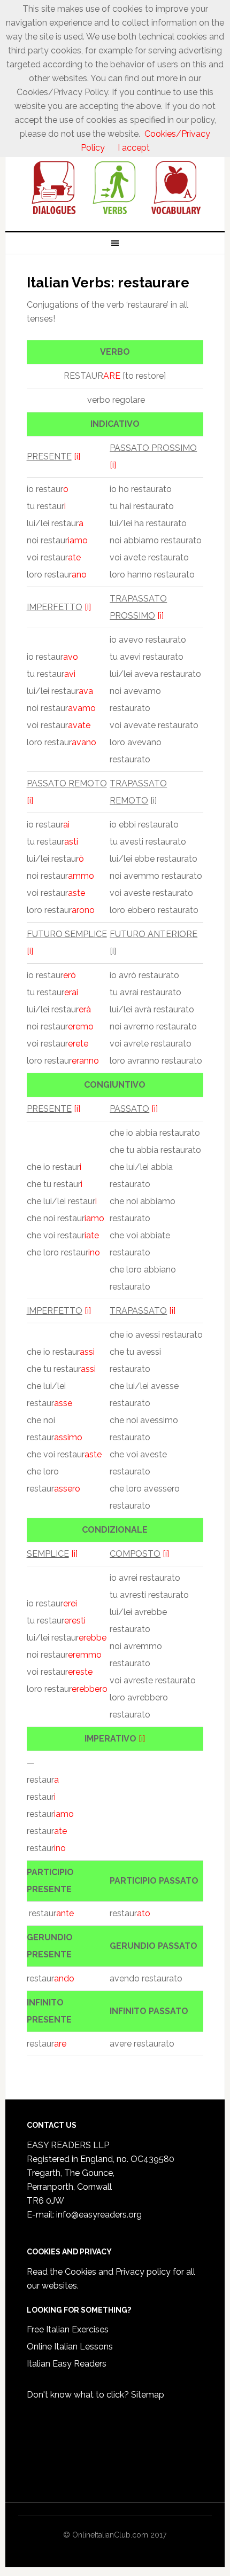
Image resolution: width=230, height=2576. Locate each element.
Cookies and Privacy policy (118, 2272)
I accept (134, 148)
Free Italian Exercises (68, 2329)
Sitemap (148, 2395)
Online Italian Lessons (70, 2347)
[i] (77, 456)
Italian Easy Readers (67, 2364)
